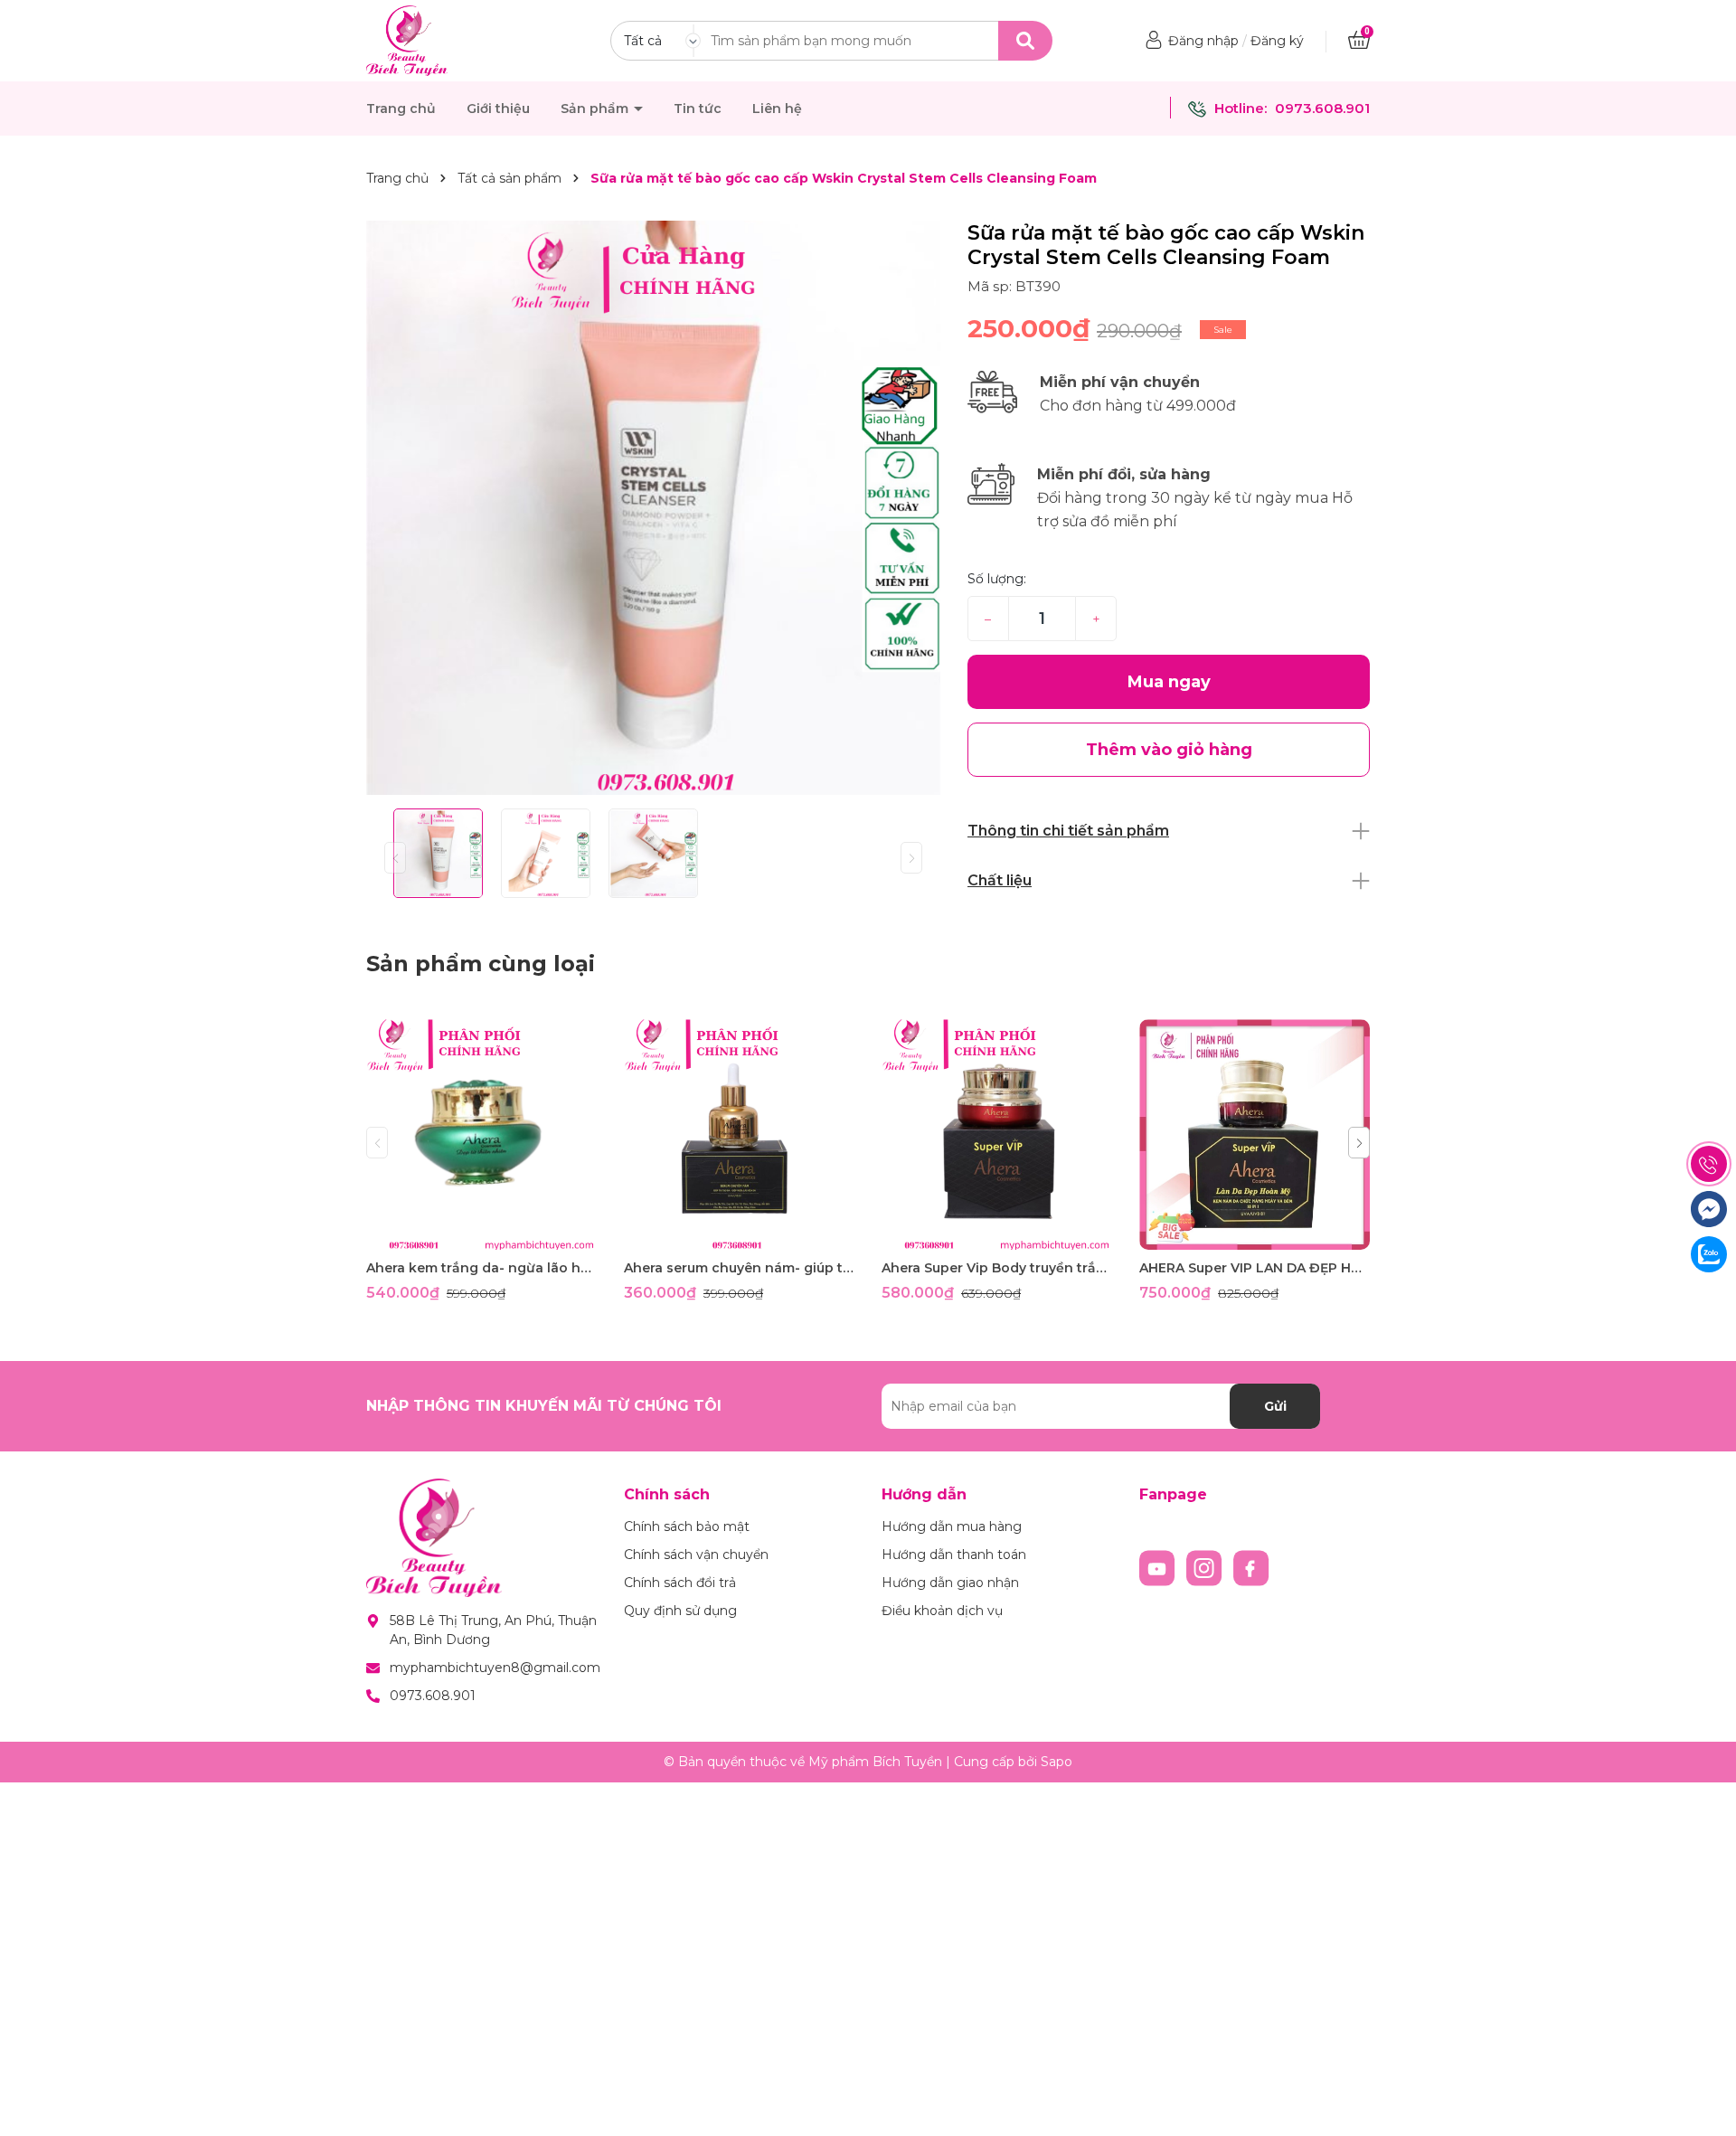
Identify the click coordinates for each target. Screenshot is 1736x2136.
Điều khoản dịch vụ (942, 1611)
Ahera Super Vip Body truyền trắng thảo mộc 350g (997, 1268)
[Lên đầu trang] (1704, 2104)
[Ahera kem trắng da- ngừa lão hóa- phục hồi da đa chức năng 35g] (481, 1134)
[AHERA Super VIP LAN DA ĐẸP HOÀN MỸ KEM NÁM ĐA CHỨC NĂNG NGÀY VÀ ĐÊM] (1255, 1134)
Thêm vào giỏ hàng (493, 1234)
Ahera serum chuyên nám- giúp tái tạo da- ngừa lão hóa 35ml (739, 1268)
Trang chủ (401, 109)
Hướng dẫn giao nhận (950, 1583)
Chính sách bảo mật (687, 1526)
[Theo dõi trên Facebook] (1251, 1567)
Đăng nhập (1203, 41)
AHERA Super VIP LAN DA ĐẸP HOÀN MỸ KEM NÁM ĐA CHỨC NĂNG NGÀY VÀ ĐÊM (1255, 1268)
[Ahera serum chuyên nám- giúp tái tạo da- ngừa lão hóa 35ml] (739, 1134)
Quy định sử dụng (680, 1611)
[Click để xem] (653, 508)
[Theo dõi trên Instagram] (1206, 1567)
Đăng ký (1277, 41)
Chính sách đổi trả (680, 1583)
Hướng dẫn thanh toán (954, 1555)
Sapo (1057, 1762)
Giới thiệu (498, 109)
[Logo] (407, 40)
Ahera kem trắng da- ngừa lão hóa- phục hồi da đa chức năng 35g (481, 1268)
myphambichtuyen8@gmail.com (495, 1668)
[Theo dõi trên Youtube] (1159, 1567)
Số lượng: (997, 579)
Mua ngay (1169, 682)
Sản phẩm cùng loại (481, 964)
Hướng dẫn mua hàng (952, 1526)
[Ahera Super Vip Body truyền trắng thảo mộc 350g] (997, 1134)
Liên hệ (777, 109)
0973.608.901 (1322, 108)
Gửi (1275, 1406)
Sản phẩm (596, 109)
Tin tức (698, 109)
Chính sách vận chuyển (696, 1555)
